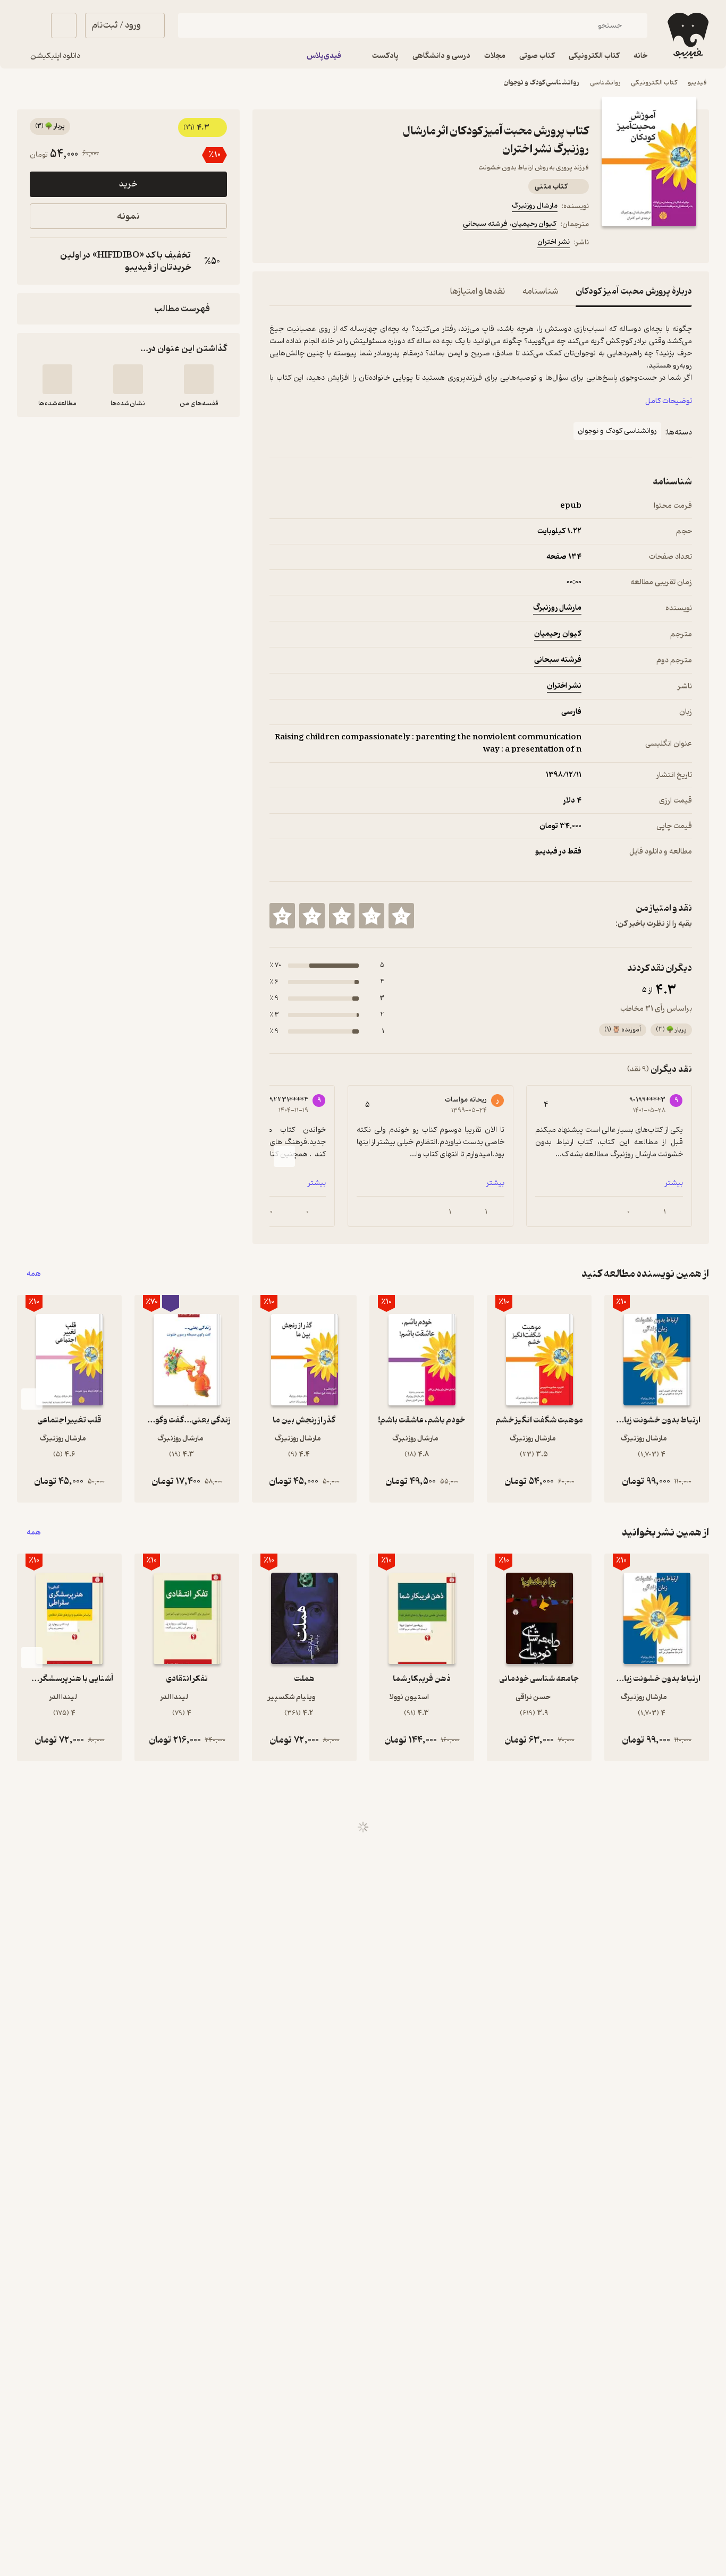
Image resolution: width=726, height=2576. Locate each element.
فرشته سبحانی (485, 224)
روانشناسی (605, 83)
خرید (128, 184)
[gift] (327, 244)
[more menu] (276, 244)
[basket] (64, 25)
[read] (57, 379)
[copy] (40, 261)
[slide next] (284, 1156)
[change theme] (30, 25)
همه (34, 1274)
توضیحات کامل (669, 401)
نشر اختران (554, 242)
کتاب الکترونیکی (654, 83)
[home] (687, 36)
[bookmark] (301, 244)
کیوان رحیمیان (534, 224)
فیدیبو (697, 83)
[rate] (401, 916)
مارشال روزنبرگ (535, 206)
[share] (352, 244)
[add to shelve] (199, 379)
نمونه (128, 216)
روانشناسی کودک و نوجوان (542, 83)
